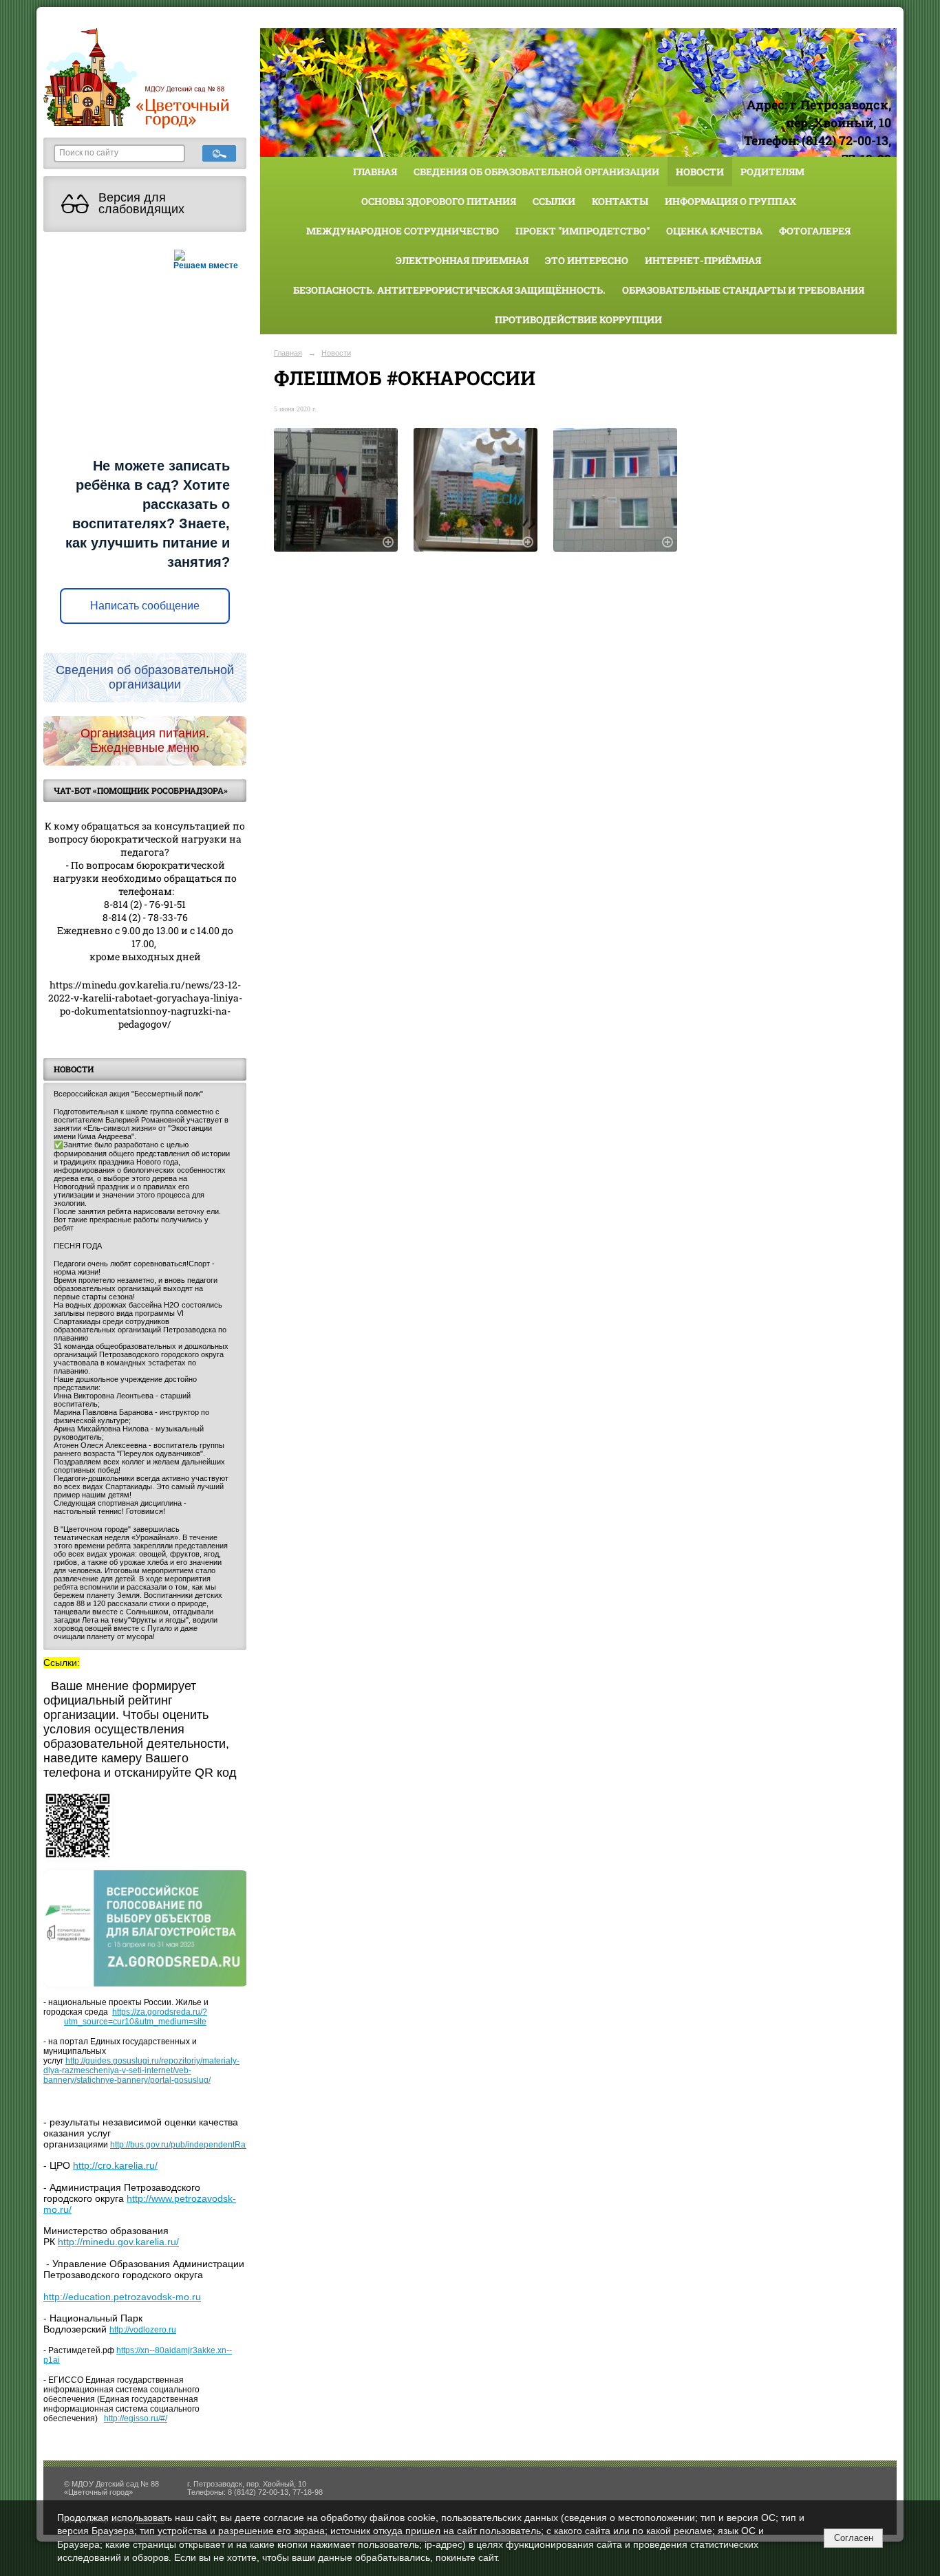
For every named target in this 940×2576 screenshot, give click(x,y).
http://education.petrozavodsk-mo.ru (122, 2297)
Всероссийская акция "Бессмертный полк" (128, 1094)
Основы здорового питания (439, 201)
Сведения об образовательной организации (536, 172)
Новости (700, 172)
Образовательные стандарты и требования (743, 290)
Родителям (772, 172)
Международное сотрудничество (403, 231)
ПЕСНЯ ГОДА (78, 1246)
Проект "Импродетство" (583, 231)
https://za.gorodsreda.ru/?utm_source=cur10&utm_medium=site (136, 2017)
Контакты (620, 201)
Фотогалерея (815, 231)
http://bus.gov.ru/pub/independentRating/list (191, 2145)
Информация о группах (730, 201)
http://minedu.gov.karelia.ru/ (118, 2242)
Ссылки (554, 201)
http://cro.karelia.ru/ (115, 2165)
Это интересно (587, 260)
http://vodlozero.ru (143, 2330)
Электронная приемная (462, 260)
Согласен (854, 2538)
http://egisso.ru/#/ (136, 2418)
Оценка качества (714, 231)
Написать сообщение (145, 606)
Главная (375, 172)
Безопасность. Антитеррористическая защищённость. (449, 290)
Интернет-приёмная (703, 260)
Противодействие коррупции (578, 320)
